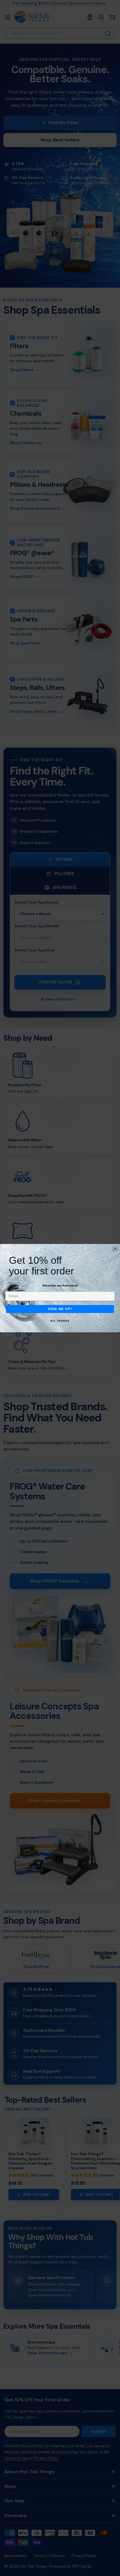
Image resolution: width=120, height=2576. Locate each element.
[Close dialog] (115, 1249)
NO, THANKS (60, 1321)
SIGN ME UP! (60, 1309)
